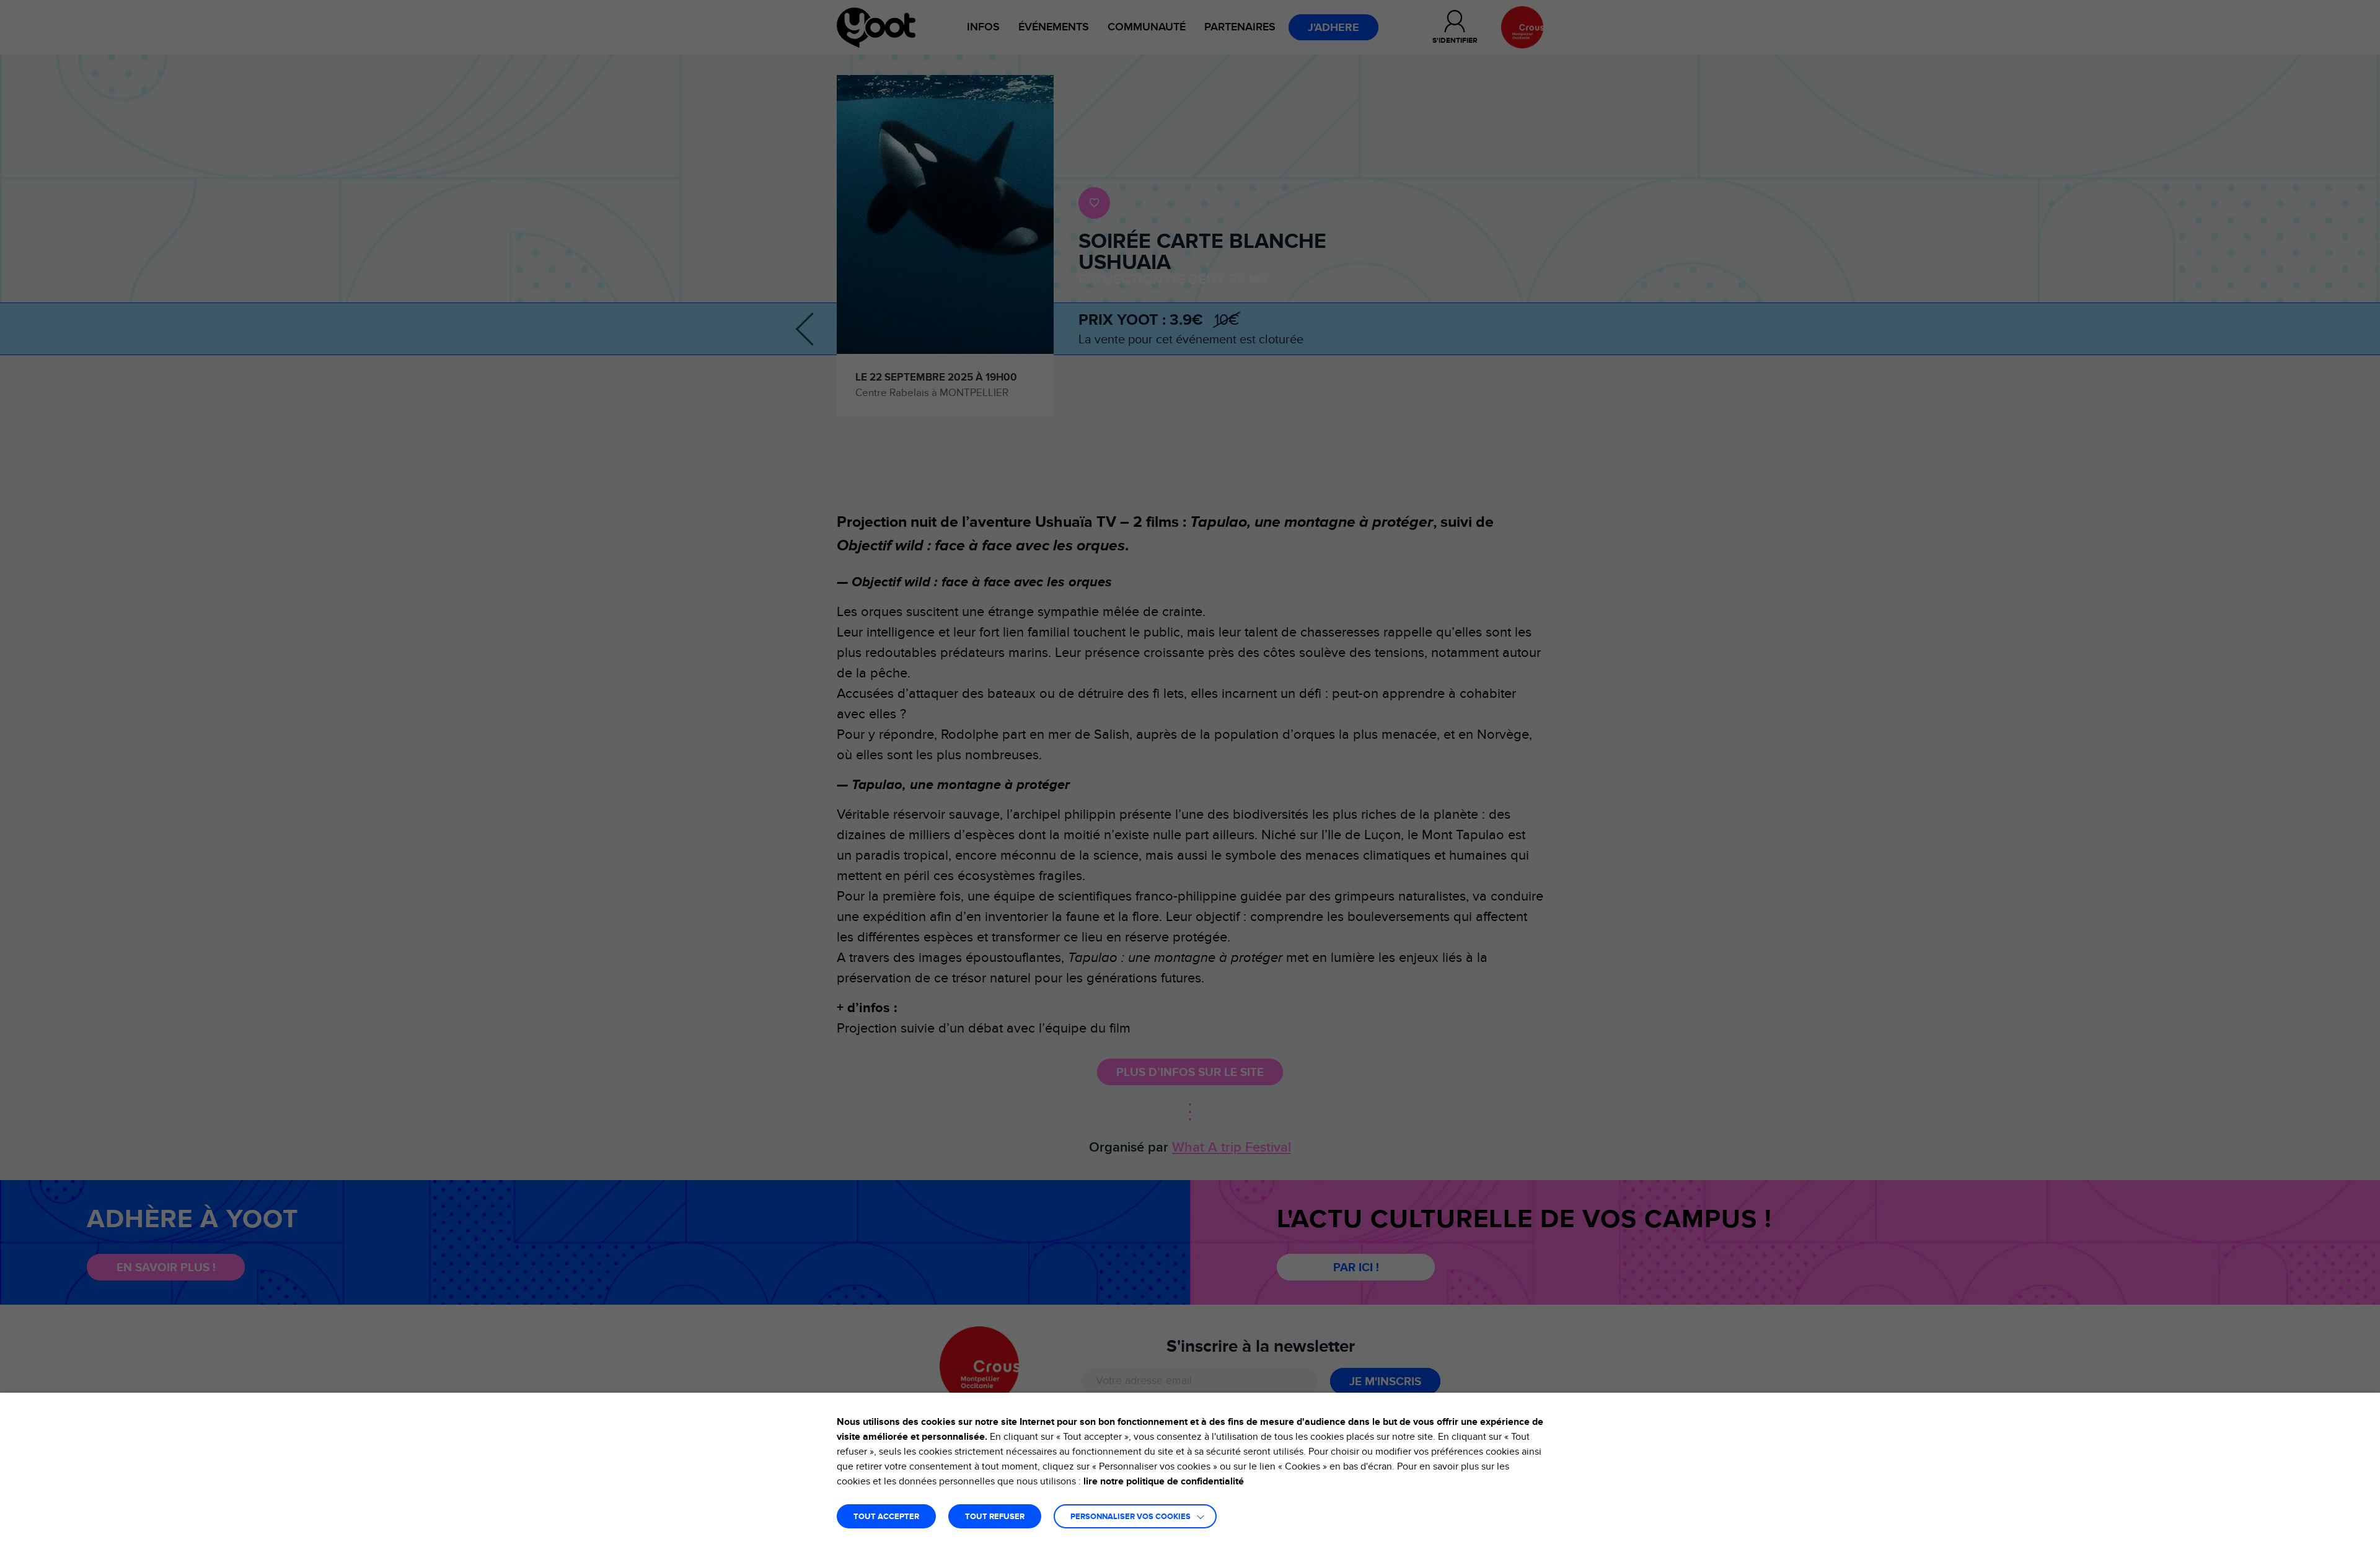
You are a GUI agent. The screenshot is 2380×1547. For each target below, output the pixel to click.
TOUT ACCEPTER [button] (886, 1517)
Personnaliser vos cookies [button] (1130, 1517)
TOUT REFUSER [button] (995, 1517)
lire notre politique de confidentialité (1164, 1481)
